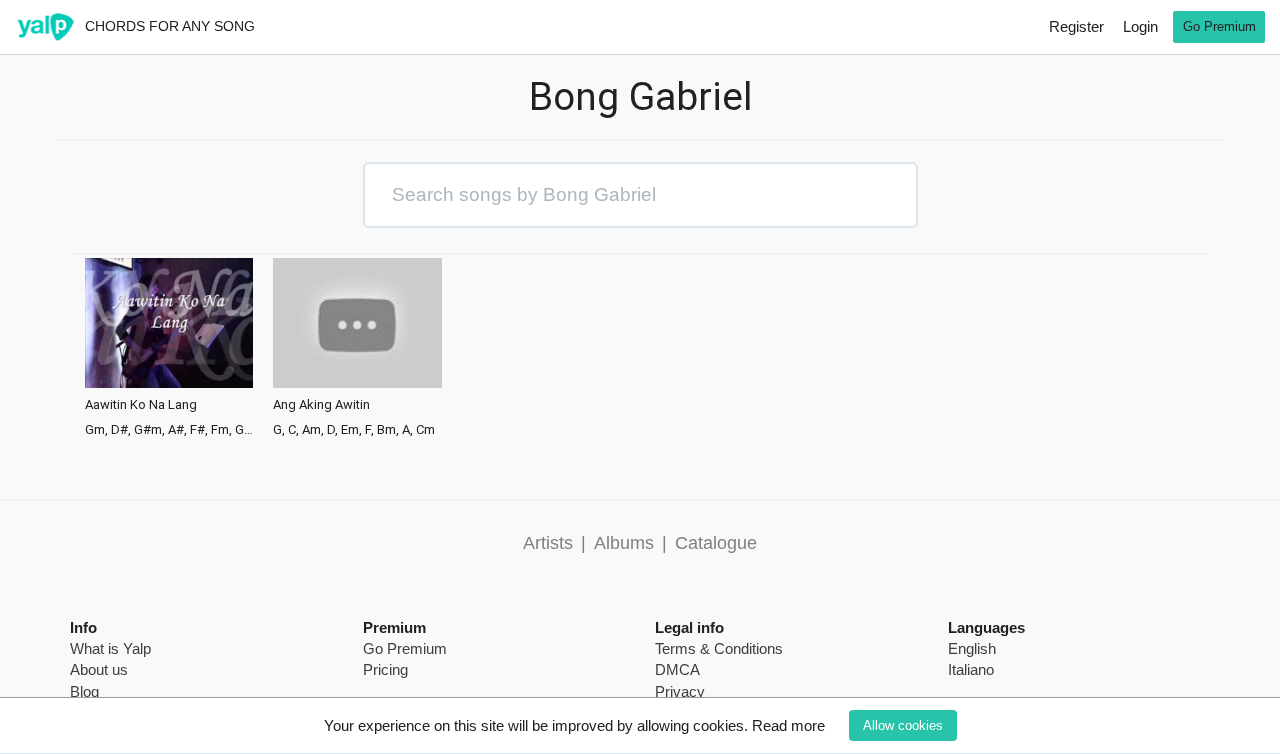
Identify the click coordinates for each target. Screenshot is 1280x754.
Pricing (385, 669)
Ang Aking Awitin (321, 405)
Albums (624, 543)
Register (1076, 26)
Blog (84, 691)
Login (1140, 26)
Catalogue (716, 543)
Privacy (680, 691)
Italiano (971, 669)
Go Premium (1219, 26)
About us (99, 669)
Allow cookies (903, 725)
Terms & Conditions (719, 648)
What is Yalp (110, 648)
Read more (788, 725)
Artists (548, 543)
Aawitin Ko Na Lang (141, 405)
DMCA (677, 669)
